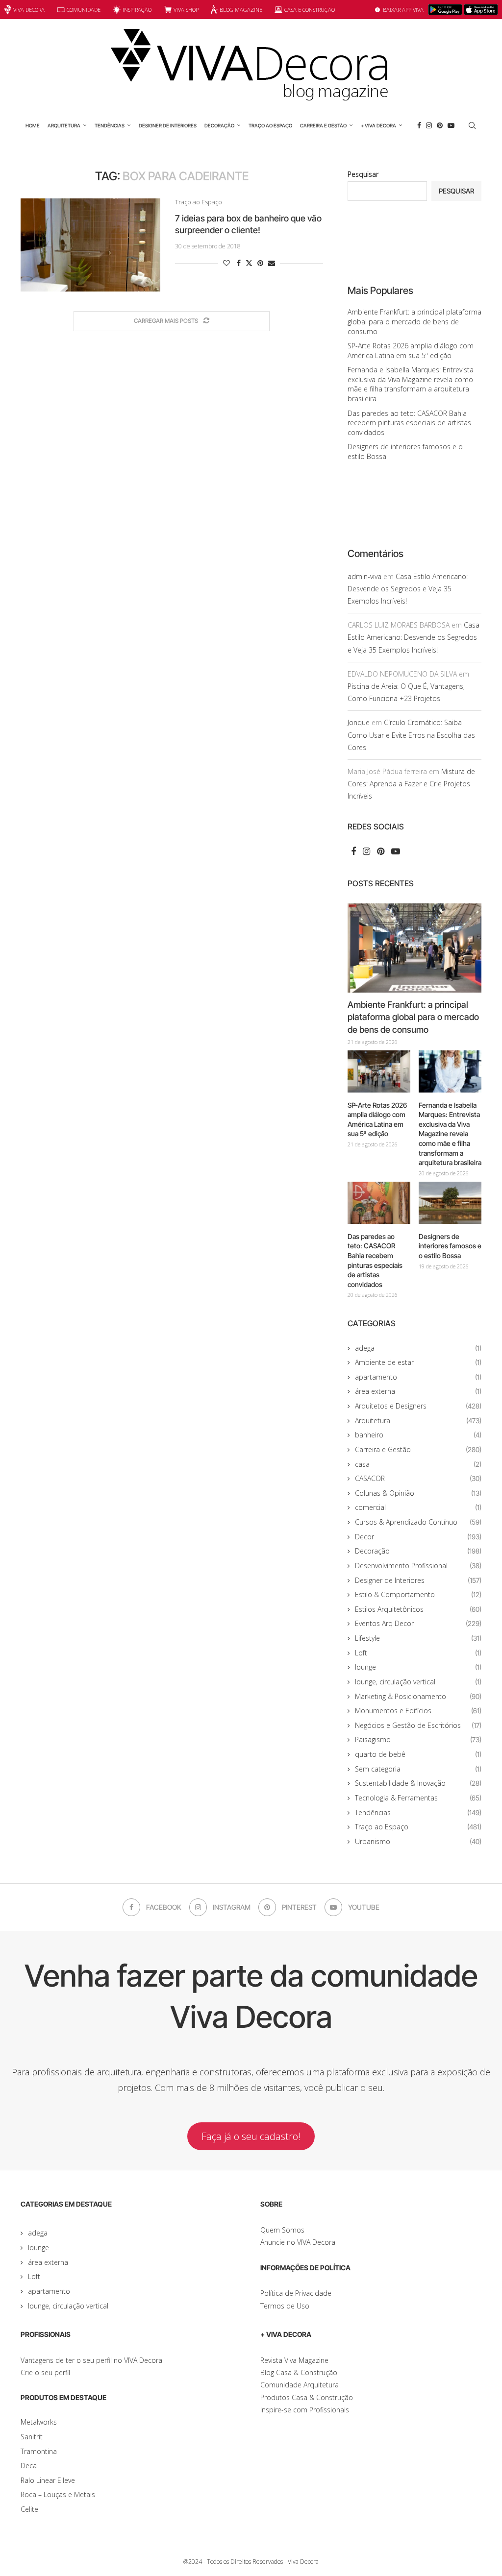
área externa (418, 1391)
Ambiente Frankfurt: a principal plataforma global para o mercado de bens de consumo (414, 321)
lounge (418, 1667)
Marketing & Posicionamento (418, 1696)
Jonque (359, 722)
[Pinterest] (440, 125)
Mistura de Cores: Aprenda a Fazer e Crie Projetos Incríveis (411, 784)
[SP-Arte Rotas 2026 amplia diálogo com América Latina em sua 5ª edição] (379, 1071)
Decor (418, 1537)
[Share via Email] (272, 263)
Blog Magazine (241, 10)
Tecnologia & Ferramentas (418, 1798)
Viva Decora (29, 10)
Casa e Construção (310, 10)
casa (418, 1464)
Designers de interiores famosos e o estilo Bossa (450, 1246)
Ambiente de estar (418, 1362)
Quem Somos (282, 2230)
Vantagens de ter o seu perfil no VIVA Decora (91, 2360)
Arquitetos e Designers (418, 1406)
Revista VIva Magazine (294, 2360)
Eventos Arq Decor (418, 1623)
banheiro (418, 1435)
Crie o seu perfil (45, 2372)
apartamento (418, 1377)
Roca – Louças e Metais (58, 2494)
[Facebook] (419, 125)
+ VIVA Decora (378, 125)
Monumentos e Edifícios (418, 1711)
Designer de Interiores (168, 125)
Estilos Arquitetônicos (418, 1609)
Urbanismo (418, 1841)
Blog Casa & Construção (299, 2372)
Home (33, 125)
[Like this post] (226, 263)
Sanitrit (32, 2437)
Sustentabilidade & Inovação (418, 1783)
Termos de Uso (285, 2306)
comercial (418, 1507)
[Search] (472, 125)
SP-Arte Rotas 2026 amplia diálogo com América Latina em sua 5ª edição (411, 351)
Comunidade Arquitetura (300, 2385)
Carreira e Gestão (323, 125)
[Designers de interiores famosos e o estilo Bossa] (450, 1203)
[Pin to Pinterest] (260, 263)
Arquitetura (64, 125)
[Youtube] (451, 125)
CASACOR (418, 1478)
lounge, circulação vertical (418, 1682)
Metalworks (39, 2422)
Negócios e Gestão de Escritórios (418, 1725)
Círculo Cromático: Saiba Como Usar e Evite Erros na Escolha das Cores (411, 735)
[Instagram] (429, 125)
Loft (418, 1653)
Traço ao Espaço (270, 125)
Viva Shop (186, 10)
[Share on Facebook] (239, 263)
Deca (29, 2466)
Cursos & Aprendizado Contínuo (418, 1522)
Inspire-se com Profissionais (305, 2410)
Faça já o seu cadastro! (251, 2136)
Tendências (110, 125)
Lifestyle (418, 1638)
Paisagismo (418, 1739)
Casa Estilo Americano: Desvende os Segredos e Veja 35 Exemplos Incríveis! (408, 589)
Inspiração (137, 10)
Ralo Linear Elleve (48, 2480)
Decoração (219, 125)
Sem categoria (418, 1769)
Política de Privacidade (296, 2293)
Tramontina (39, 2451)
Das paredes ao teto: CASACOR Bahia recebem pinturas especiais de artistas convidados (409, 423)
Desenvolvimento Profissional (418, 1566)
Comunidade (84, 10)
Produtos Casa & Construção (307, 2397)
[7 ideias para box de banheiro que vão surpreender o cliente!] (90, 245)
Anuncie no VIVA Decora (298, 2242)
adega (418, 1348)
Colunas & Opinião (418, 1493)
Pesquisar (363, 174)
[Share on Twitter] (249, 263)
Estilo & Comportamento (418, 1594)
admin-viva (364, 576)
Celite (29, 2509)
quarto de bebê (418, 1754)
